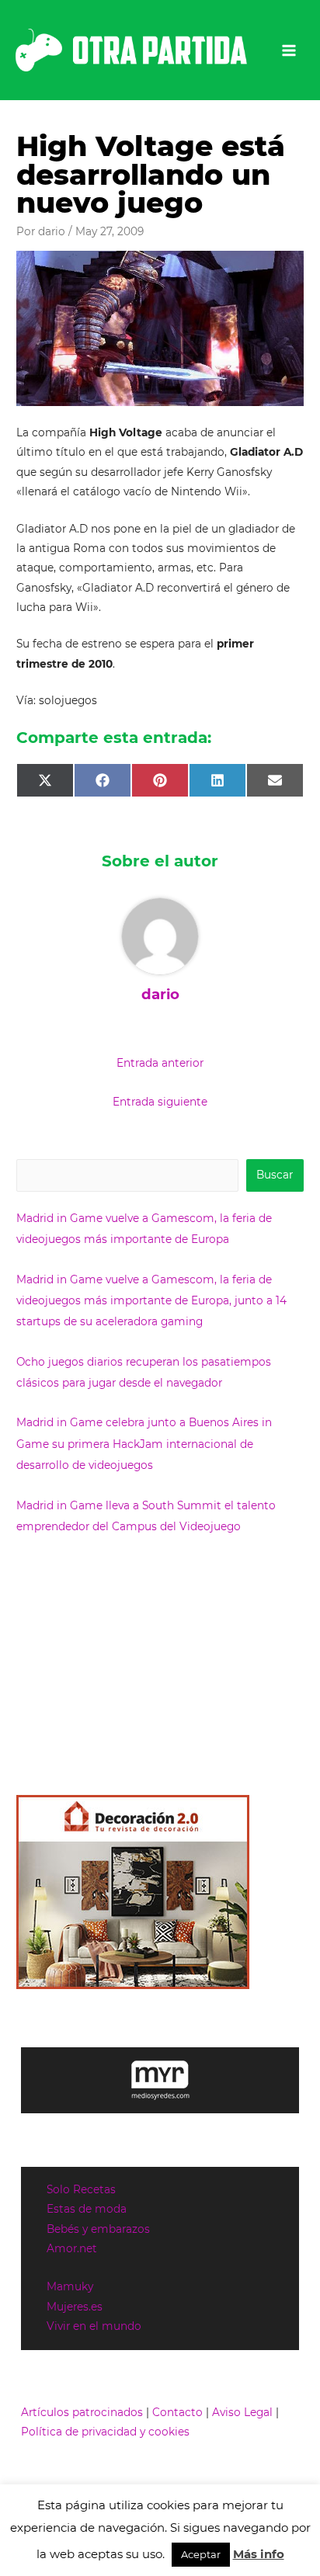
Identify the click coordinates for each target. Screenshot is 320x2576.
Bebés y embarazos (98, 2229)
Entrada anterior (160, 1063)
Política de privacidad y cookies (105, 2432)
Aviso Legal (242, 2412)
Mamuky (70, 2286)
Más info (259, 2554)
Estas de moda (87, 2209)
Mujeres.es (75, 2307)
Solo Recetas (81, 2189)
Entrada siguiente (160, 1102)
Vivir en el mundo (94, 2326)
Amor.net (72, 2248)
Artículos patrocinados (82, 2412)
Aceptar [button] (201, 2554)
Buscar (275, 1175)
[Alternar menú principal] (289, 50)
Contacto (177, 2412)
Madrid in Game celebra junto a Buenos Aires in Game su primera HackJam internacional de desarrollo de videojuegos (144, 1444)
